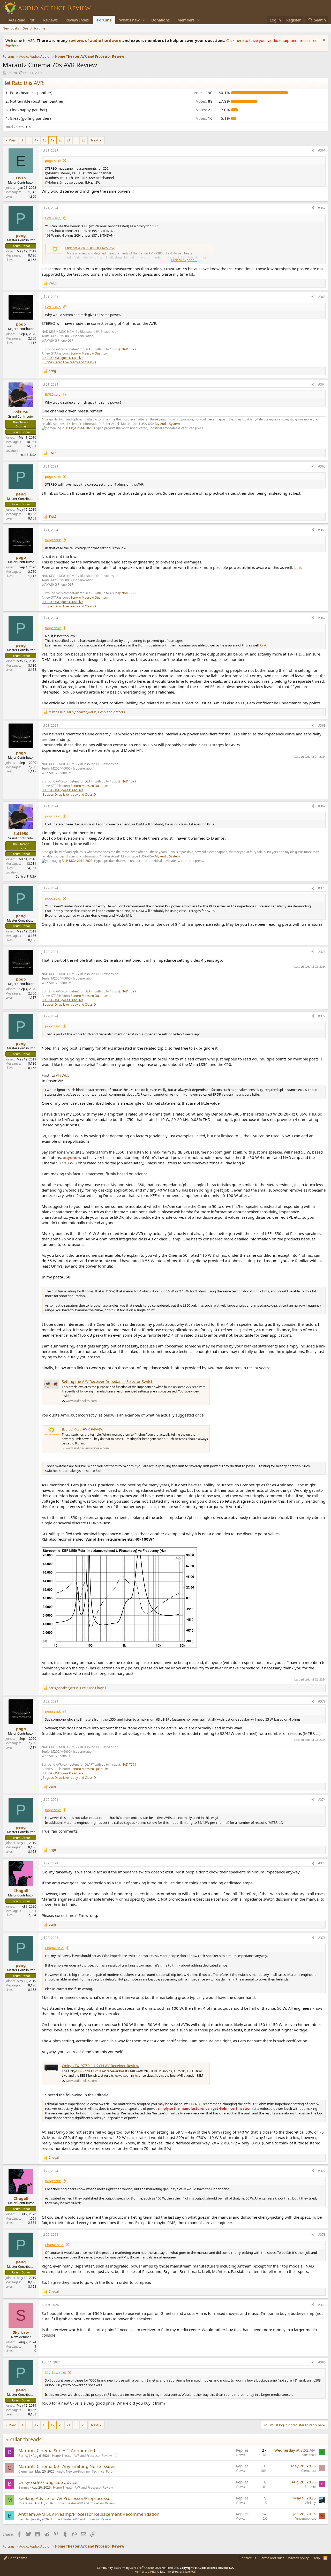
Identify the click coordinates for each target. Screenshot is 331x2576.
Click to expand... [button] (184, 260)
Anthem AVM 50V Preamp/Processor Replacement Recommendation (89, 2514)
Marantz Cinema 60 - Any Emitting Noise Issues (67, 2466)
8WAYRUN (190, 2571)
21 (69, 140)
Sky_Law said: (55, 2372)
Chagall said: (55, 1948)
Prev (12, 140)
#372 (322, 1016)
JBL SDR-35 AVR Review (83, 1429)
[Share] (313, 151)
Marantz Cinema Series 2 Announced (57, 2450)
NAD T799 (129, 349)
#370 (322, 888)
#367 (322, 618)
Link (298, 567)
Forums (104, 20)
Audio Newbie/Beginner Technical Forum (86, 2471)
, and (77, 1688)
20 (61, 140)
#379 (322, 2305)
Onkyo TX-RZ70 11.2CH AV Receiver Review (101, 2066)
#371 (322, 952)
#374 (322, 1800)
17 (36, 140)
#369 (322, 806)
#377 (322, 2171)
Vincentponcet (306, 2518)
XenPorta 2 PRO (145, 2571)
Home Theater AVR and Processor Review (82, 2456)
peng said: (53, 540)
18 (44, 140)
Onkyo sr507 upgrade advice (48, 2482)
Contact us (248, 2558)
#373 (322, 1701)
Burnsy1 (24, 2456)
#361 (322, 150)
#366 (322, 530)
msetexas (25, 2503)
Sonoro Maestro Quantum (89, 353)
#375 (322, 1863)
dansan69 (309, 2455)
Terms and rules (272, 2558)
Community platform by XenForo (138, 2568)
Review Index (77, 20)
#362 (322, 208)
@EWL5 (63, 1075)
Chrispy (310, 2503)
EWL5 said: (53, 218)
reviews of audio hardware (96, 40)
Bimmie (24, 2487)
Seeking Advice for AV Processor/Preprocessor (65, 2498)
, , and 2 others (87, 712)
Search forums (34, 28)
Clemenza (26, 2471)
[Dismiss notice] (323, 40)
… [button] (29, 140)
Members (186, 20)
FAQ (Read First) (21, 20)
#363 (322, 297)
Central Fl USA (26, 455)
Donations (160, 20)
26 (84, 140)
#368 (322, 725)
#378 (322, 2235)
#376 (322, 1938)
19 (52, 140)
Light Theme (17, 2558)
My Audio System (167, 424)
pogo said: (53, 161)
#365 (322, 466)
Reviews (50, 20)
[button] (144, 20)
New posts (11, 28)
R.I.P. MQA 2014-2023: (78, 428)
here (240, 40)
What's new (129, 20)
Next (95, 140)
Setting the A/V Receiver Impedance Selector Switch (108, 1381)
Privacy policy (298, 2558)
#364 (322, 384)
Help (316, 2558)
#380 (322, 2362)
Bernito (24, 2519)
